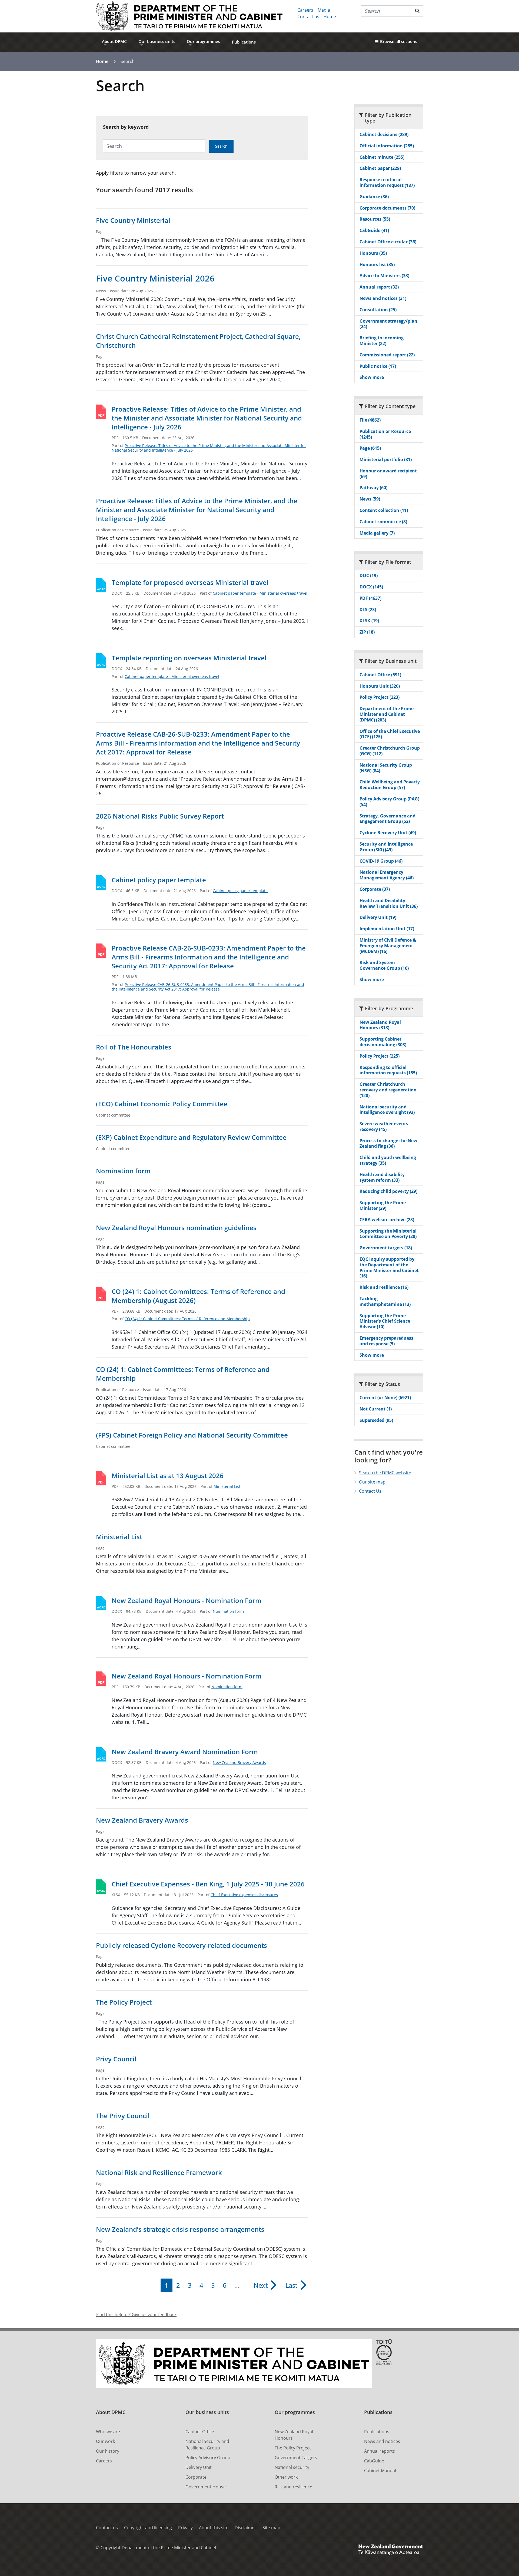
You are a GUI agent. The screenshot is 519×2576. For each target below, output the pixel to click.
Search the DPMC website (385, 1473)
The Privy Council (123, 2116)
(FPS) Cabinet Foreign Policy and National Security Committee (192, 1435)
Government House (206, 2487)
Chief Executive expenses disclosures (244, 1895)
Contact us (308, 16)
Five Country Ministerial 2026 (155, 278)
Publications (244, 42)
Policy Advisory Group (208, 2458)
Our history (108, 2451)
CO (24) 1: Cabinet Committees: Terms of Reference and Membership (187, 1319)
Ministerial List (227, 1486)
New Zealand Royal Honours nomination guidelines (176, 1228)
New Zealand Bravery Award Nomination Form (185, 1752)
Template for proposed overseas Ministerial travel (190, 582)
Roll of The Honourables (134, 1047)
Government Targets (296, 2458)
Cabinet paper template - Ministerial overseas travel (260, 593)
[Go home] (189, 16)
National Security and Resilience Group (207, 2445)
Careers (305, 10)
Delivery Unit (199, 2467)
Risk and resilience (293, 2487)
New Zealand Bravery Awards (239, 1762)
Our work (105, 2441)
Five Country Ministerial (133, 220)
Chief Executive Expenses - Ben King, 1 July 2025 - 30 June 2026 (208, 1884)
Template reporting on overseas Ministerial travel (189, 658)
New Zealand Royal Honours (294, 2435)
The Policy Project (124, 2002)
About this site (214, 2528)
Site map (271, 2528)
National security (292, 2467)
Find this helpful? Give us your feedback (136, 2315)
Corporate (196, 2477)
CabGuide (374, 2461)
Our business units (157, 41)
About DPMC (114, 41)
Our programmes (203, 41)
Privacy (185, 2528)
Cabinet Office (200, 2432)
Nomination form (123, 1171)
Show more (372, 377)
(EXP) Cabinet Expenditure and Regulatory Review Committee (191, 1137)
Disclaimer (245, 2528)
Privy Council (116, 2059)
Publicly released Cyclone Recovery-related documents (182, 1945)
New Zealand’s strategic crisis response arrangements (180, 2229)
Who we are (108, 2432)
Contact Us (370, 1491)
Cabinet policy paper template (159, 880)
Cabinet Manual (380, 2471)
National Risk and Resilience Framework (159, 2172)
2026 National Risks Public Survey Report (160, 816)
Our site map (372, 1482)
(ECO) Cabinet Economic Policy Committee (162, 1104)
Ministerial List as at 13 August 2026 (168, 1476)
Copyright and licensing (148, 2528)
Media (324, 10)
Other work (286, 2477)
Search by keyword (126, 127)
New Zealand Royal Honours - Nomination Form (187, 1600)
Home (330, 16)
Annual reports (380, 2451)
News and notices (382, 2441)
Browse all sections (399, 41)
